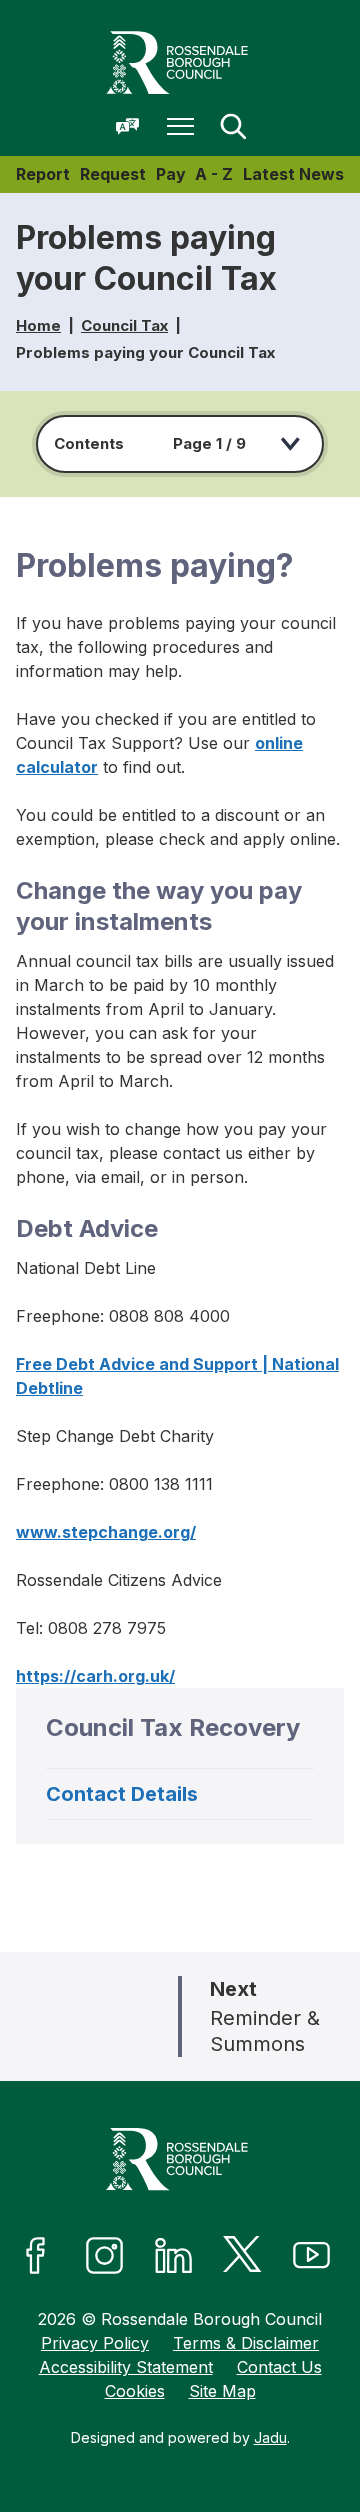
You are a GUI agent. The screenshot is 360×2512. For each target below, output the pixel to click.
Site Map (222, 2391)
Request (113, 174)
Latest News (293, 174)
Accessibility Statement (126, 2367)
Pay (171, 174)
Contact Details (122, 1794)
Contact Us (279, 2367)
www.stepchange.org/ (106, 1532)
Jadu (270, 2437)
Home (38, 325)
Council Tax (124, 325)
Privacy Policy (95, 2343)
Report (43, 174)
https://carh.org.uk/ (95, 1676)
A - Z (214, 174)
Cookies (135, 2391)
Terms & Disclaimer (246, 2343)
